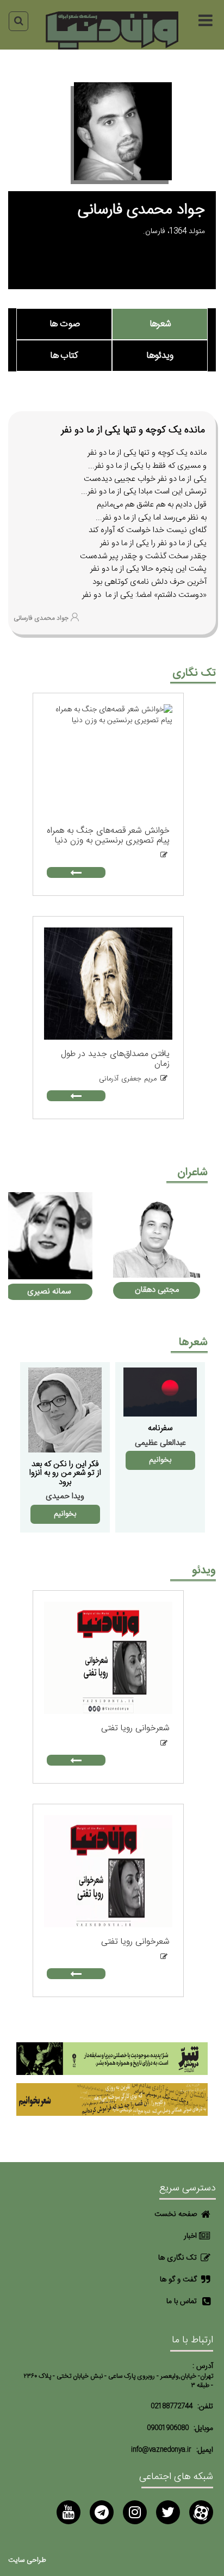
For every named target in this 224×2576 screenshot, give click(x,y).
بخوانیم (160, 1460)
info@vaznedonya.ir (161, 2450)
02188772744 (172, 2406)
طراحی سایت (27, 2560)
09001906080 (168, 2428)
